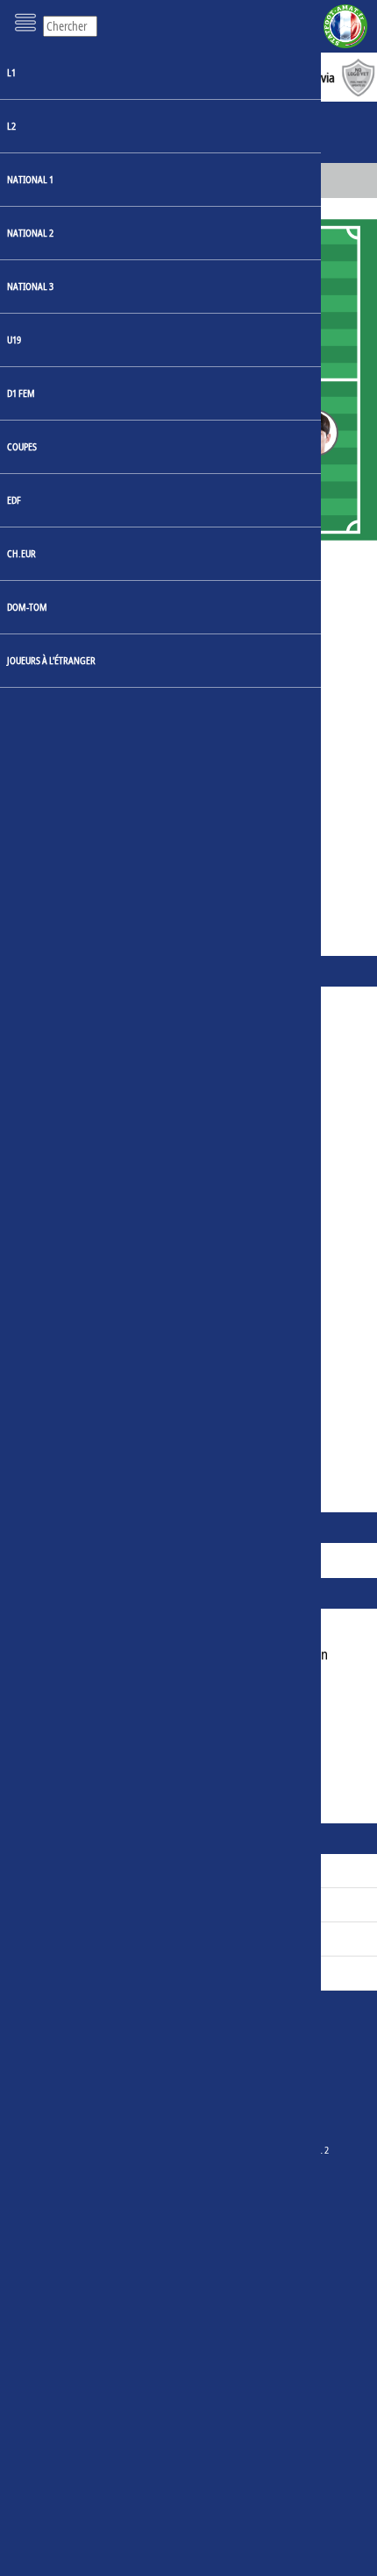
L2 (11, 126)
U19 (14, 340)
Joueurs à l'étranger (51, 660)
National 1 (30, 179)
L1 (11, 72)
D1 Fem (21, 393)
